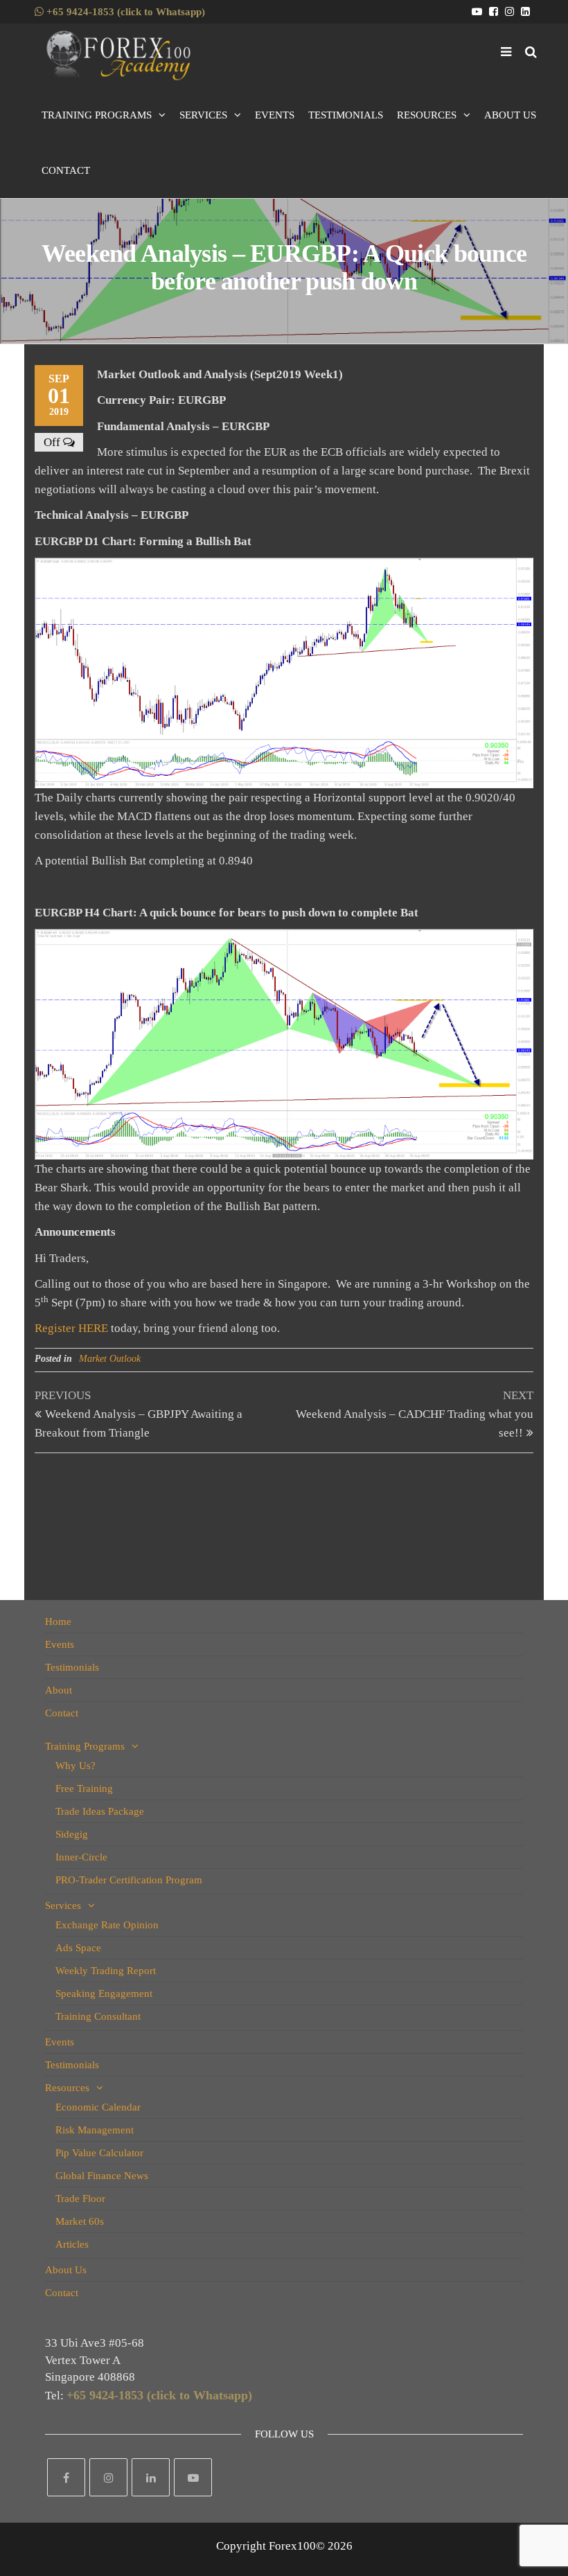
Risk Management (95, 2130)
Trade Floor (80, 2199)
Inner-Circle (81, 1857)
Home (58, 1622)
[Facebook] (66, 2477)
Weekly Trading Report (106, 1971)
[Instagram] (108, 2477)
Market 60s (80, 2221)
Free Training (84, 1788)
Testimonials (346, 115)
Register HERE (71, 1328)
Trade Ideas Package (100, 1811)
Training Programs (97, 115)
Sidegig (72, 1834)
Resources (427, 115)
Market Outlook (110, 1359)
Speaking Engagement (104, 1993)
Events (275, 115)
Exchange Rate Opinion (107, 1925)
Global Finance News (102, 2176)
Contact (66, 170)
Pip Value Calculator (99, 2153)
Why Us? (76, 1766)
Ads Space (78, 1948)
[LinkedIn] (151, 2477)
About (59, 1690)
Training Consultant (98, 2016)
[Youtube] (193, 2477)
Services (203, 115)
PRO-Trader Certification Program (129, 1880)
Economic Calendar (98, 2107)
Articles (72, 2244)
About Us (510, 115)
